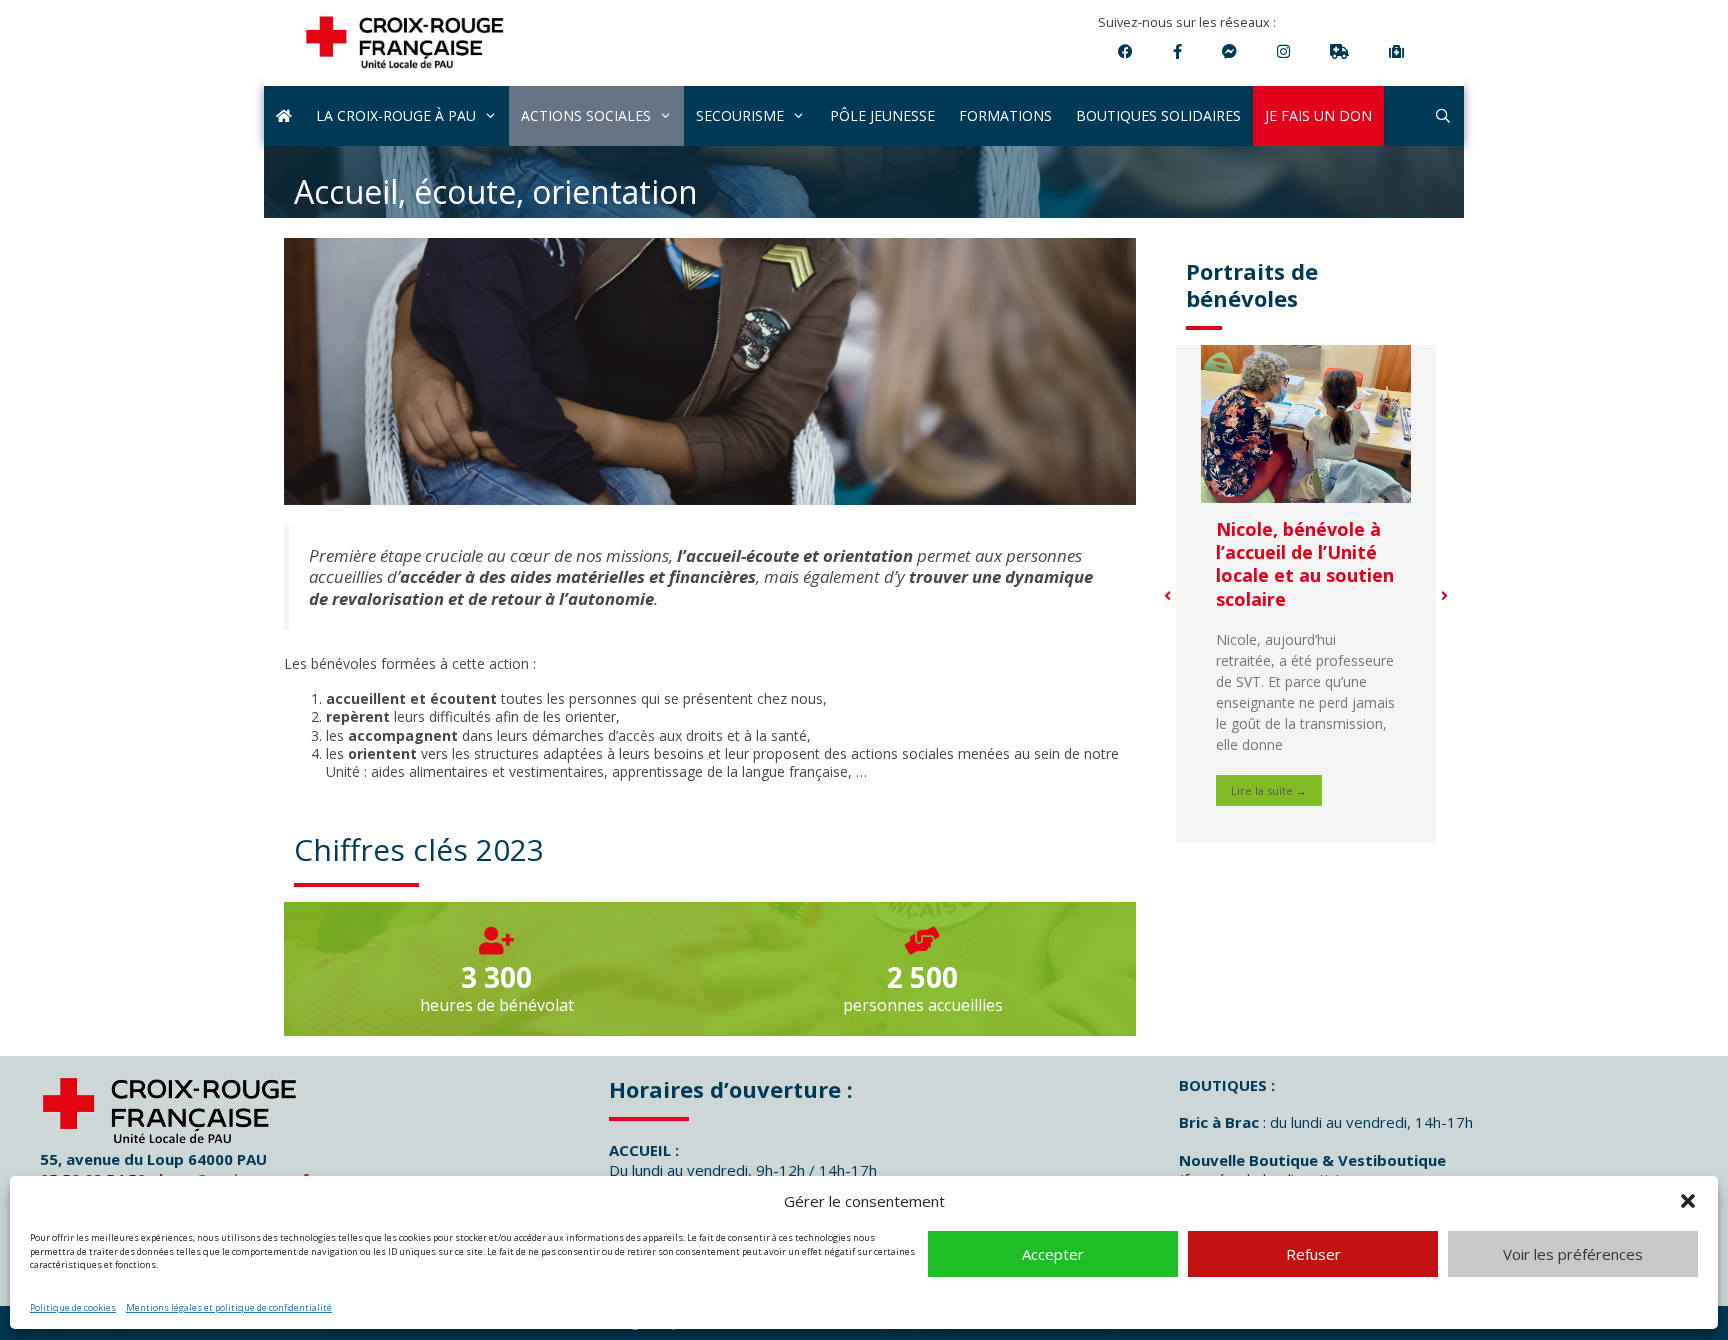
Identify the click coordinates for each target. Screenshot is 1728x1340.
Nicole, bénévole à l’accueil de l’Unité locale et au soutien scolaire (1305, 564)
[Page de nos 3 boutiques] (1177, 51)
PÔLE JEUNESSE (882, 115)
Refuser (1313, 1254)
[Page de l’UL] (1125, 51)
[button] (1688, 1201)
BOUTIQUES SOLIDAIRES (1158, 115)
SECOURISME (740, 115)
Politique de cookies (73, 1307)
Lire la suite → (1269, 790)
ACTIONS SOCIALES (586, 115)
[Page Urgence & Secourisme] (1229, 51)
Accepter (1053, 1254)
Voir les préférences (1573, 1254)
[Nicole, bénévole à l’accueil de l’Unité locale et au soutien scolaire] (1306, 424)
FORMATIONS (1005, 115)
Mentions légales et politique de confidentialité (229, 1307)
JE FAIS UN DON (1318, 115)
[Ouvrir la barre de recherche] (1443, 116)
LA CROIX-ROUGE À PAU (396, 115)
